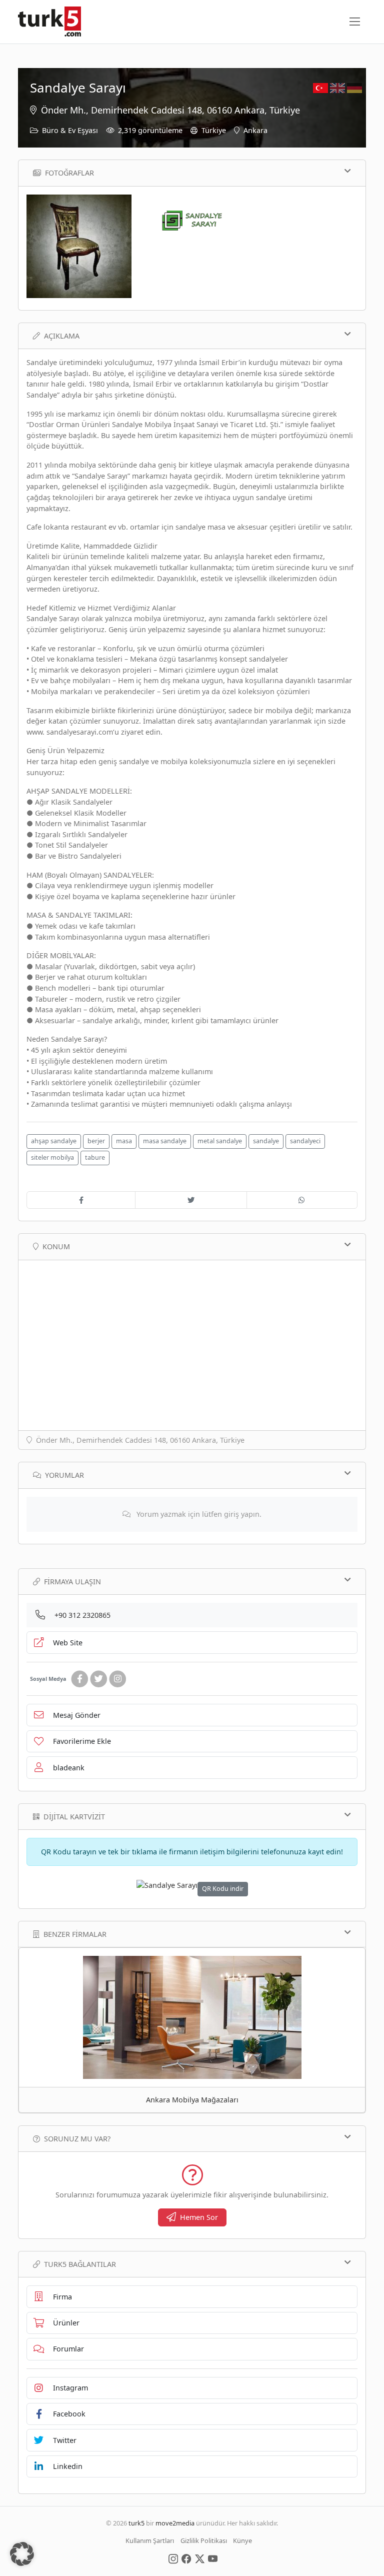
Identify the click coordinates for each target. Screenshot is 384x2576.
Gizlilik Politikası (204, 2540)
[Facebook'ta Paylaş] (81, 1200)
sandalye (266, 1141)
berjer (96, 1141)
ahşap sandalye (54, 1141)
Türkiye (214, 130)
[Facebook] (79, 1679)
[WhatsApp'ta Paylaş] (302, 1200)
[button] (22, 2554)
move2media (175, 2523)
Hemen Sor (199, 2217)
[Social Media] (173, 2558)
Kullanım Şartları (150, 2540)
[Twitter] (98, 1679)
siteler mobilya (52, 1157)
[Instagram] (117, 1679)
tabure (95, 1157)
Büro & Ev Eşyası (70, 130)
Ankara (255, 130)
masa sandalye (165, 1141)
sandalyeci (305, 1141)
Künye (242, 2540)
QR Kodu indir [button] (223, 1889)
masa (124, 1141)
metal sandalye (220, 1141)
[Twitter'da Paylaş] (191, 1200)
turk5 (136, 2523)
